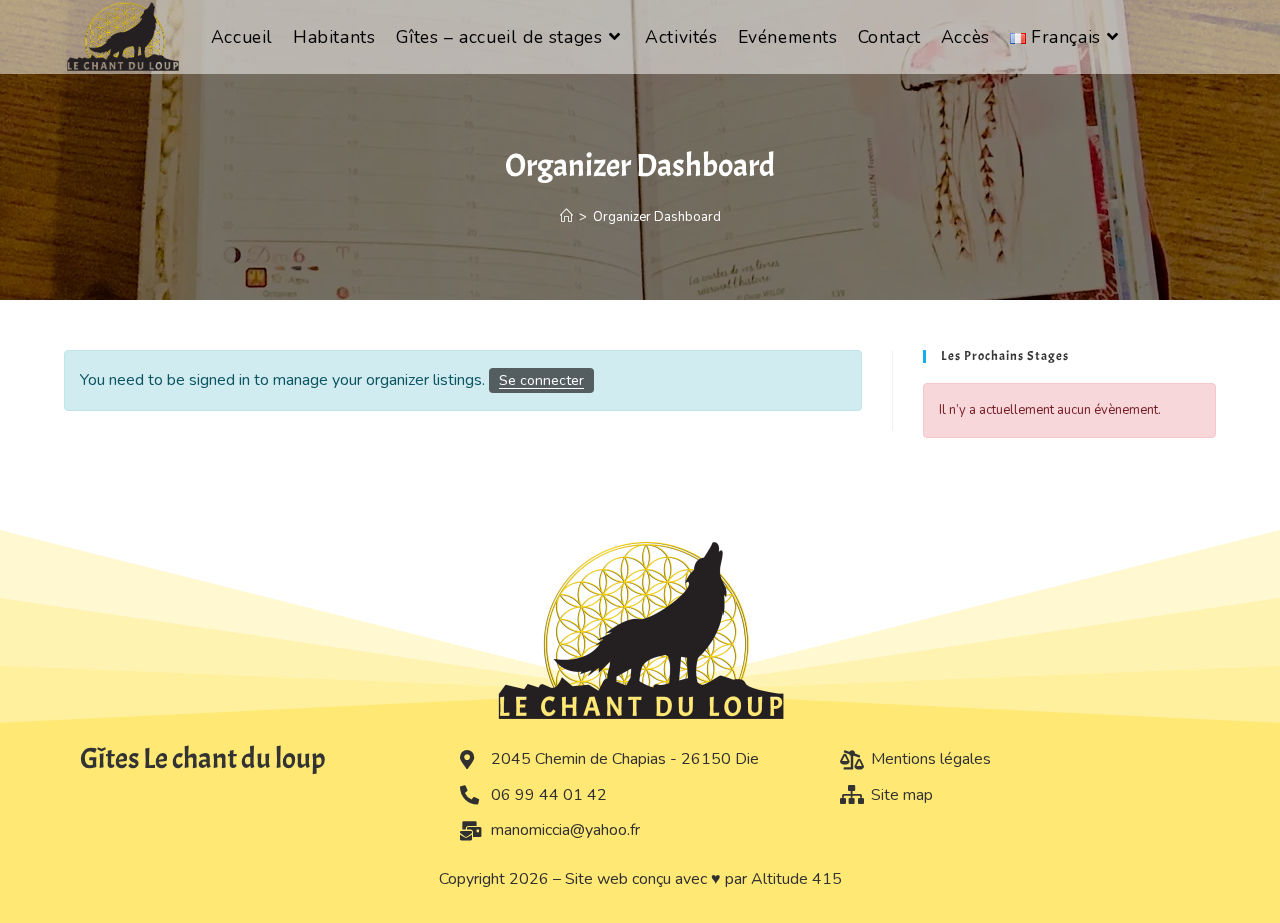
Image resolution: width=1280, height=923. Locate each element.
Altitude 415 (796, 879)
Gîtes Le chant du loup (203, 758)
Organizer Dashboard (657, 217)
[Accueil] (566, 217)
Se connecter (541, 380)
